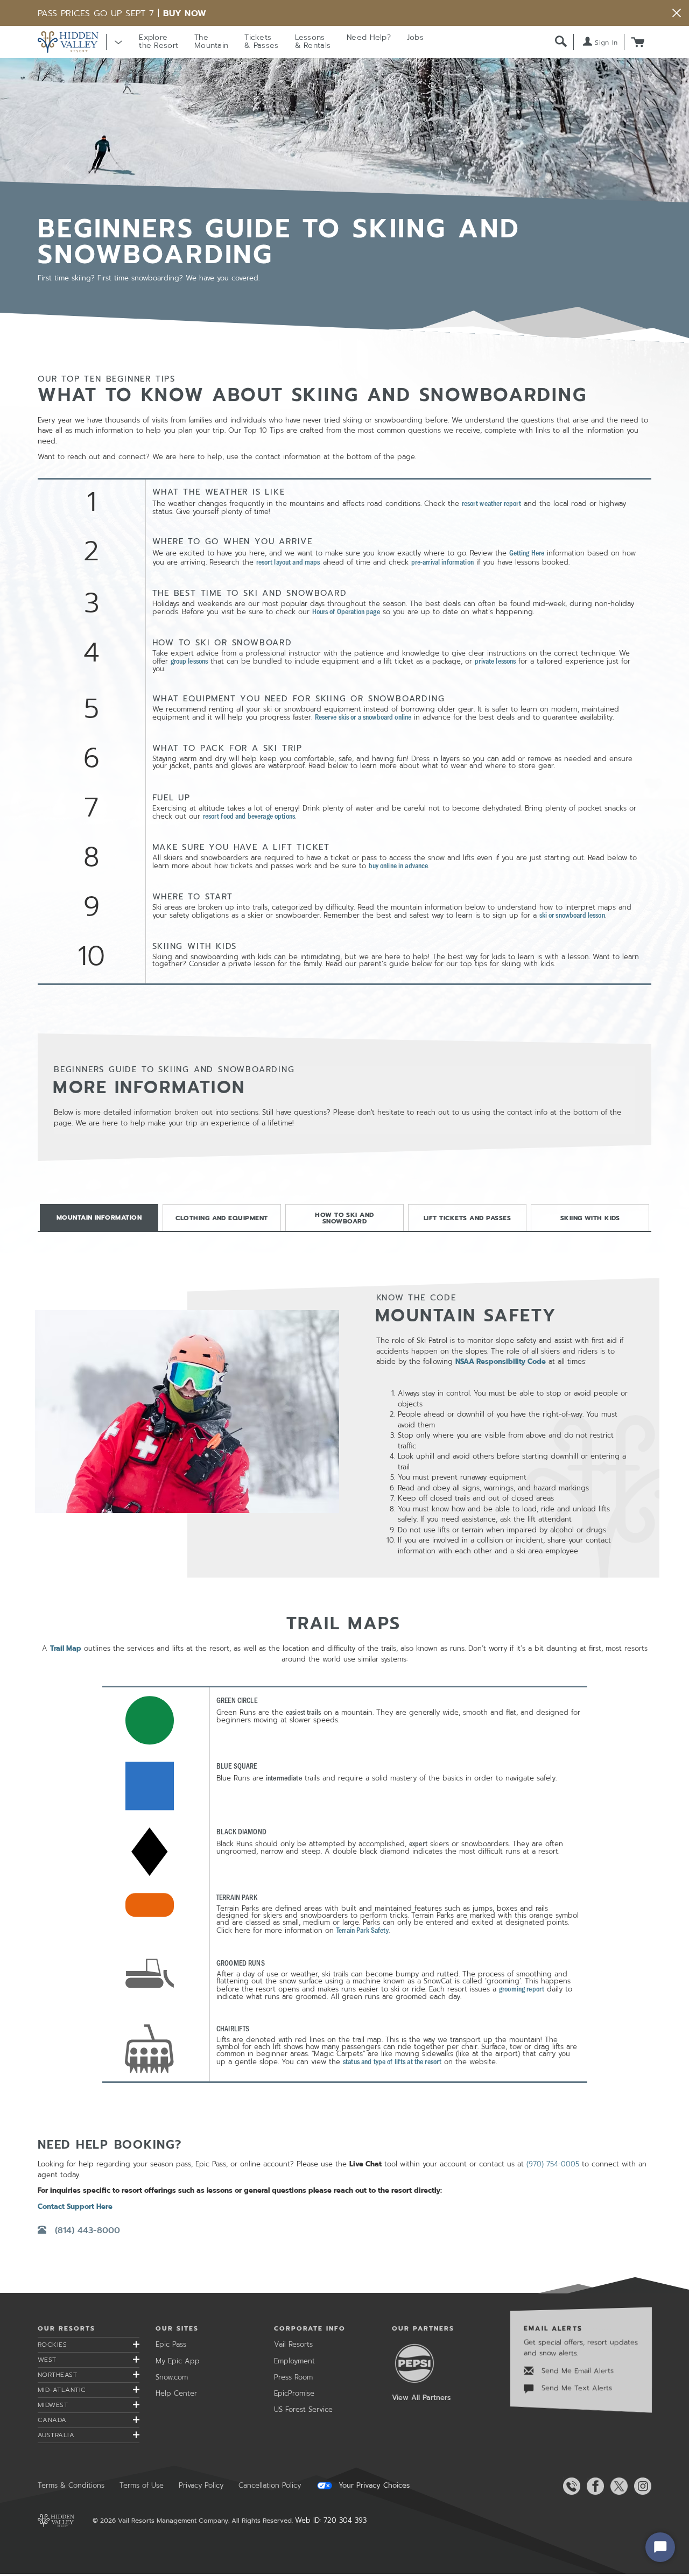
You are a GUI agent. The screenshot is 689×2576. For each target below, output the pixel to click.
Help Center (176, 2393)
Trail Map (66, 1648)
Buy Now (185, 13)
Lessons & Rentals (313, 41)
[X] (617, 2486)
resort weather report (492, 503)
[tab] (99, 1217)
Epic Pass (171, 2344)
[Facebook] (593, 2486)
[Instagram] (641, 2486)
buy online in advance (399, 865)
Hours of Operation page (346, 611)
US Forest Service (303, 2409)
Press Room (293, 2377)
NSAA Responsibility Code (501, 1361)
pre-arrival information (442, 562)
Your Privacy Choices (373, 2486)
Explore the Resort (159, 41)
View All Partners (421, 2398)
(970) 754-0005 (553, 2164)
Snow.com (172, 2377)
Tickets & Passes (261, 41)
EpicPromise (294, 2393)
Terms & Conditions (71, 2485)
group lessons (189, 661)
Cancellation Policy (270, 2485)
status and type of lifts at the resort (392, 2061)
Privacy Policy (201, 2485)
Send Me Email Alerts (576, 2371)
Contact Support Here (75, 2207)
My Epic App (178, 2361)
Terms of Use (142, 2485)
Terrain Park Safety (363, 1930)
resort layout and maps (288, 562)
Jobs (415, 37)
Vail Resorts (293, 2344)
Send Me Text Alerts (575, 2388)
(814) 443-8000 (87, 2230)
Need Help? (369, 37)
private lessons (495, 661)
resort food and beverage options (249, 816)
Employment (294, 2361)
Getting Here (527, 552)
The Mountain (211, 41)
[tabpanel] (344, 1688)
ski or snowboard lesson (572, 915)
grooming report (522, 1989)
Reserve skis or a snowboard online (363, 717)
